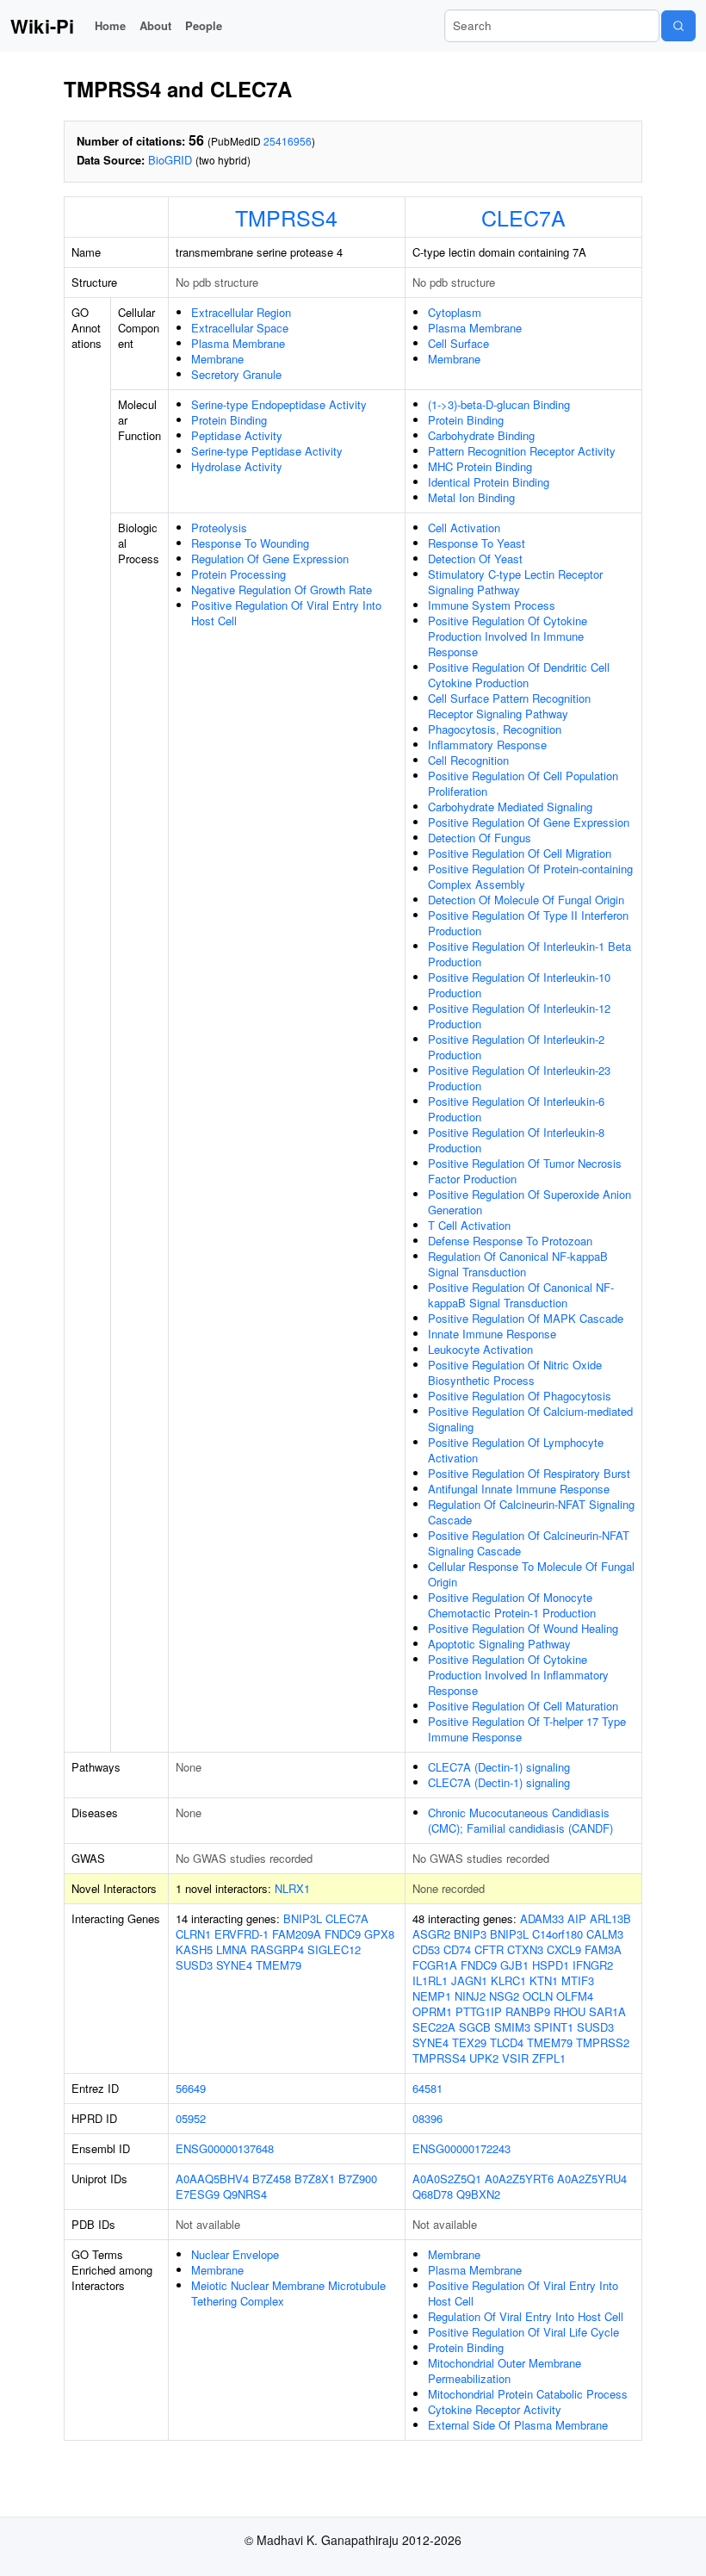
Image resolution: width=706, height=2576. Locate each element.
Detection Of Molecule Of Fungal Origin (526, 900)
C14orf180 (557, 1934)
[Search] (678, 26)
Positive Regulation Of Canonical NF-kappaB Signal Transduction (521, 1295)
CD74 (457, 1949)
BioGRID (170, 160)
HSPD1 (551, 1965)
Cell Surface (458, 343)
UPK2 (484, 2058)
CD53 (426, 1949)
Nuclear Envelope (235, 2254)
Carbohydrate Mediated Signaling (510, 807)
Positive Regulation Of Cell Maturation (523, 1706)
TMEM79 (279, 1965)
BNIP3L (303, 1918)
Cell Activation (464, 528)
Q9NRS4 (245, 2194)
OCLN (538, 1996)
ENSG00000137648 (225, 2148)
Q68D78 (433, 2194)
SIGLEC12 (334, 1949)
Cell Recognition (468, 760)
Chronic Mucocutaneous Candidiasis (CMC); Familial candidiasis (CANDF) (520, 1820)
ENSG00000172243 (461, 2148)
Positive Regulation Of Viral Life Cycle (523, 2332)
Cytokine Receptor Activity (495, 2409)
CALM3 (605, 1934)
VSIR (515, 2058)
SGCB (475, 2027)
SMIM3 (512, 2027)
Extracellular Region (241, 312)
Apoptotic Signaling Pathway (499, 1644)
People (204, 25)
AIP (577, 1918)
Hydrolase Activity (237, 466)
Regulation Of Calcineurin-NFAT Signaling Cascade (531, 1512)
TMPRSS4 (286, 217)
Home (110, 25)
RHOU (570, 2011)
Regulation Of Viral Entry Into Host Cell (526, 2316)
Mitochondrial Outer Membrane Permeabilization (505, 2371)
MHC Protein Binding (480, 466)
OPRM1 (432, 2011)
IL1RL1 (430, 1980)
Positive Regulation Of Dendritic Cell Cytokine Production (519, 675)
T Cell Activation (469, 1225)
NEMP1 (432, 1996)
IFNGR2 (593, 1965)
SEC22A (434, 2027)
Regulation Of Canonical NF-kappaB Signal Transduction (518, 1264)
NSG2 (504, 1996)
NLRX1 (292, 1888)
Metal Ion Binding (471, 497)
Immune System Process (492, 605)
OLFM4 (575, 1996)
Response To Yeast (477, 543)
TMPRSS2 (603, 2042)
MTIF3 (578, 1980)
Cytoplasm (455, 312)
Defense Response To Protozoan (510, 1241)
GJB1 (514, 1965)
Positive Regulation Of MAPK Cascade (526, 1318)
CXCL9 (564, 1949)
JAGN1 (469, 1980)
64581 (427, 2088)
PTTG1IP (479, 2011)
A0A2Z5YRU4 (592, 2179)
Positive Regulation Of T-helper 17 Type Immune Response (527, 1729)
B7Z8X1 (315, 2179)
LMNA (232, 1949)
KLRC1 (508, 1980)
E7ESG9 (198, 2194)
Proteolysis (219, 528)
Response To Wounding (250, 543)
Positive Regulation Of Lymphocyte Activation (516, 1450)
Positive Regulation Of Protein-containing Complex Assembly (530, 876)
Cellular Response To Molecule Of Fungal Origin (531, 1574)
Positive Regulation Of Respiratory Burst (529, 1473)
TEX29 (469, 2042)
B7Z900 (358, 2179)
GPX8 (379, 1934)
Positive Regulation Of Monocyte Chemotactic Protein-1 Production (512, 1605)
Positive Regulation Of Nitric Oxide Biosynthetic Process (515, 1372)
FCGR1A (435, 1965)
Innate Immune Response (492, 1334)
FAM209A (297, 1934)
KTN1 (544, 1980)
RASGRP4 (277, 1949)
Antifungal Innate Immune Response (519, 1489)
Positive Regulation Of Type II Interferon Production (528, 923)
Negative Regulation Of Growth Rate (282, 590)
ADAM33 (542, 1918)
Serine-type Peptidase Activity (267, 451)
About (155, 25)
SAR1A (607, 2011)
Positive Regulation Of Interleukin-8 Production (516, 1140)
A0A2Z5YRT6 (519, 2179)
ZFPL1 (549, 2058)
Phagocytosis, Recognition (495, 729)
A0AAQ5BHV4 (212, 2179)
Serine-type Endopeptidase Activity (279, 404)
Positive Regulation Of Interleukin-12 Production (519, 1016)
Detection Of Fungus (480, 838)
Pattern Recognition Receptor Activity (522, 451)
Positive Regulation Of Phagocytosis (520, 1396)
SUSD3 (194, 1965)
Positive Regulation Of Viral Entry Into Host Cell (286, 613)
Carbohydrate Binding (481, 435)
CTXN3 (525, 1949)
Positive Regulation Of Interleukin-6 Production (516, 1109)
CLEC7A (523, 217)
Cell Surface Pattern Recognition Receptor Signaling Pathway (509, 706)
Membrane (217, 359)
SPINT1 (554, 2027)
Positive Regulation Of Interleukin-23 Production (519, 1078)
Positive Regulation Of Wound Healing (523, 1628)
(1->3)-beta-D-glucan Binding (499, 404)
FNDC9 (343, 1934)
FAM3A (603, 1949)
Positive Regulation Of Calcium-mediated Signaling (530, 1419)
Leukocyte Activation (480, 1349)
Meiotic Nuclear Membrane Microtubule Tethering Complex (288, 2293)
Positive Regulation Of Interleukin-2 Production (516, 1047)
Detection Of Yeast (475, 559)
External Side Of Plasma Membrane (518, 2425)
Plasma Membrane (238, 343)
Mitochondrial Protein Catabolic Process (528, 2394)
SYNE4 (234, 1965)
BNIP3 (470, 1934)
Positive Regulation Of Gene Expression (529, 822)
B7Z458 (272, 2179)
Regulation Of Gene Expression (270, 559)
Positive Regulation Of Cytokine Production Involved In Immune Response (508, 636)
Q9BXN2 (478, 2194)
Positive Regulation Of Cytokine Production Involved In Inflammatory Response (518, 1675)
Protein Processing (238, 574)
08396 (427, 2118)
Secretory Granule (236, 374)
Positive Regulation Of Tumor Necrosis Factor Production (525, 1171)
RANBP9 (528, 2011)
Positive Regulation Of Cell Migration (520, 853)
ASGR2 (431, 1934)
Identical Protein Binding (489, 482)
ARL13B (610, 1918)
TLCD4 (507, 2042)
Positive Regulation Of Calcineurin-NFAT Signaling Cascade (529, 1543)
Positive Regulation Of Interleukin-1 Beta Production (529, 954)
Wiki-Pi (42, 26)
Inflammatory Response (487, 745)
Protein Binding (229, 420)
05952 (191, 2118)
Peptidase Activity (237, 435)
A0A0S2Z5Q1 (447, 2179)
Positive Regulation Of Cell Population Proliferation (523, 783)
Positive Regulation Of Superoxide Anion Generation (529, 1202)
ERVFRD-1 (242, 1934)
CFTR (489, 1949)
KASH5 (194, 1949)
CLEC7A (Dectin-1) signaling (499, 1767)
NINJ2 (470, 1996)
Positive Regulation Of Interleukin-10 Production (519, 985)
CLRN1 (193, 1934)
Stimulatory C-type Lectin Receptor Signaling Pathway (515, 582)
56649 (191, 2088)
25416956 (288, 141)
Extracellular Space (240, 328)
